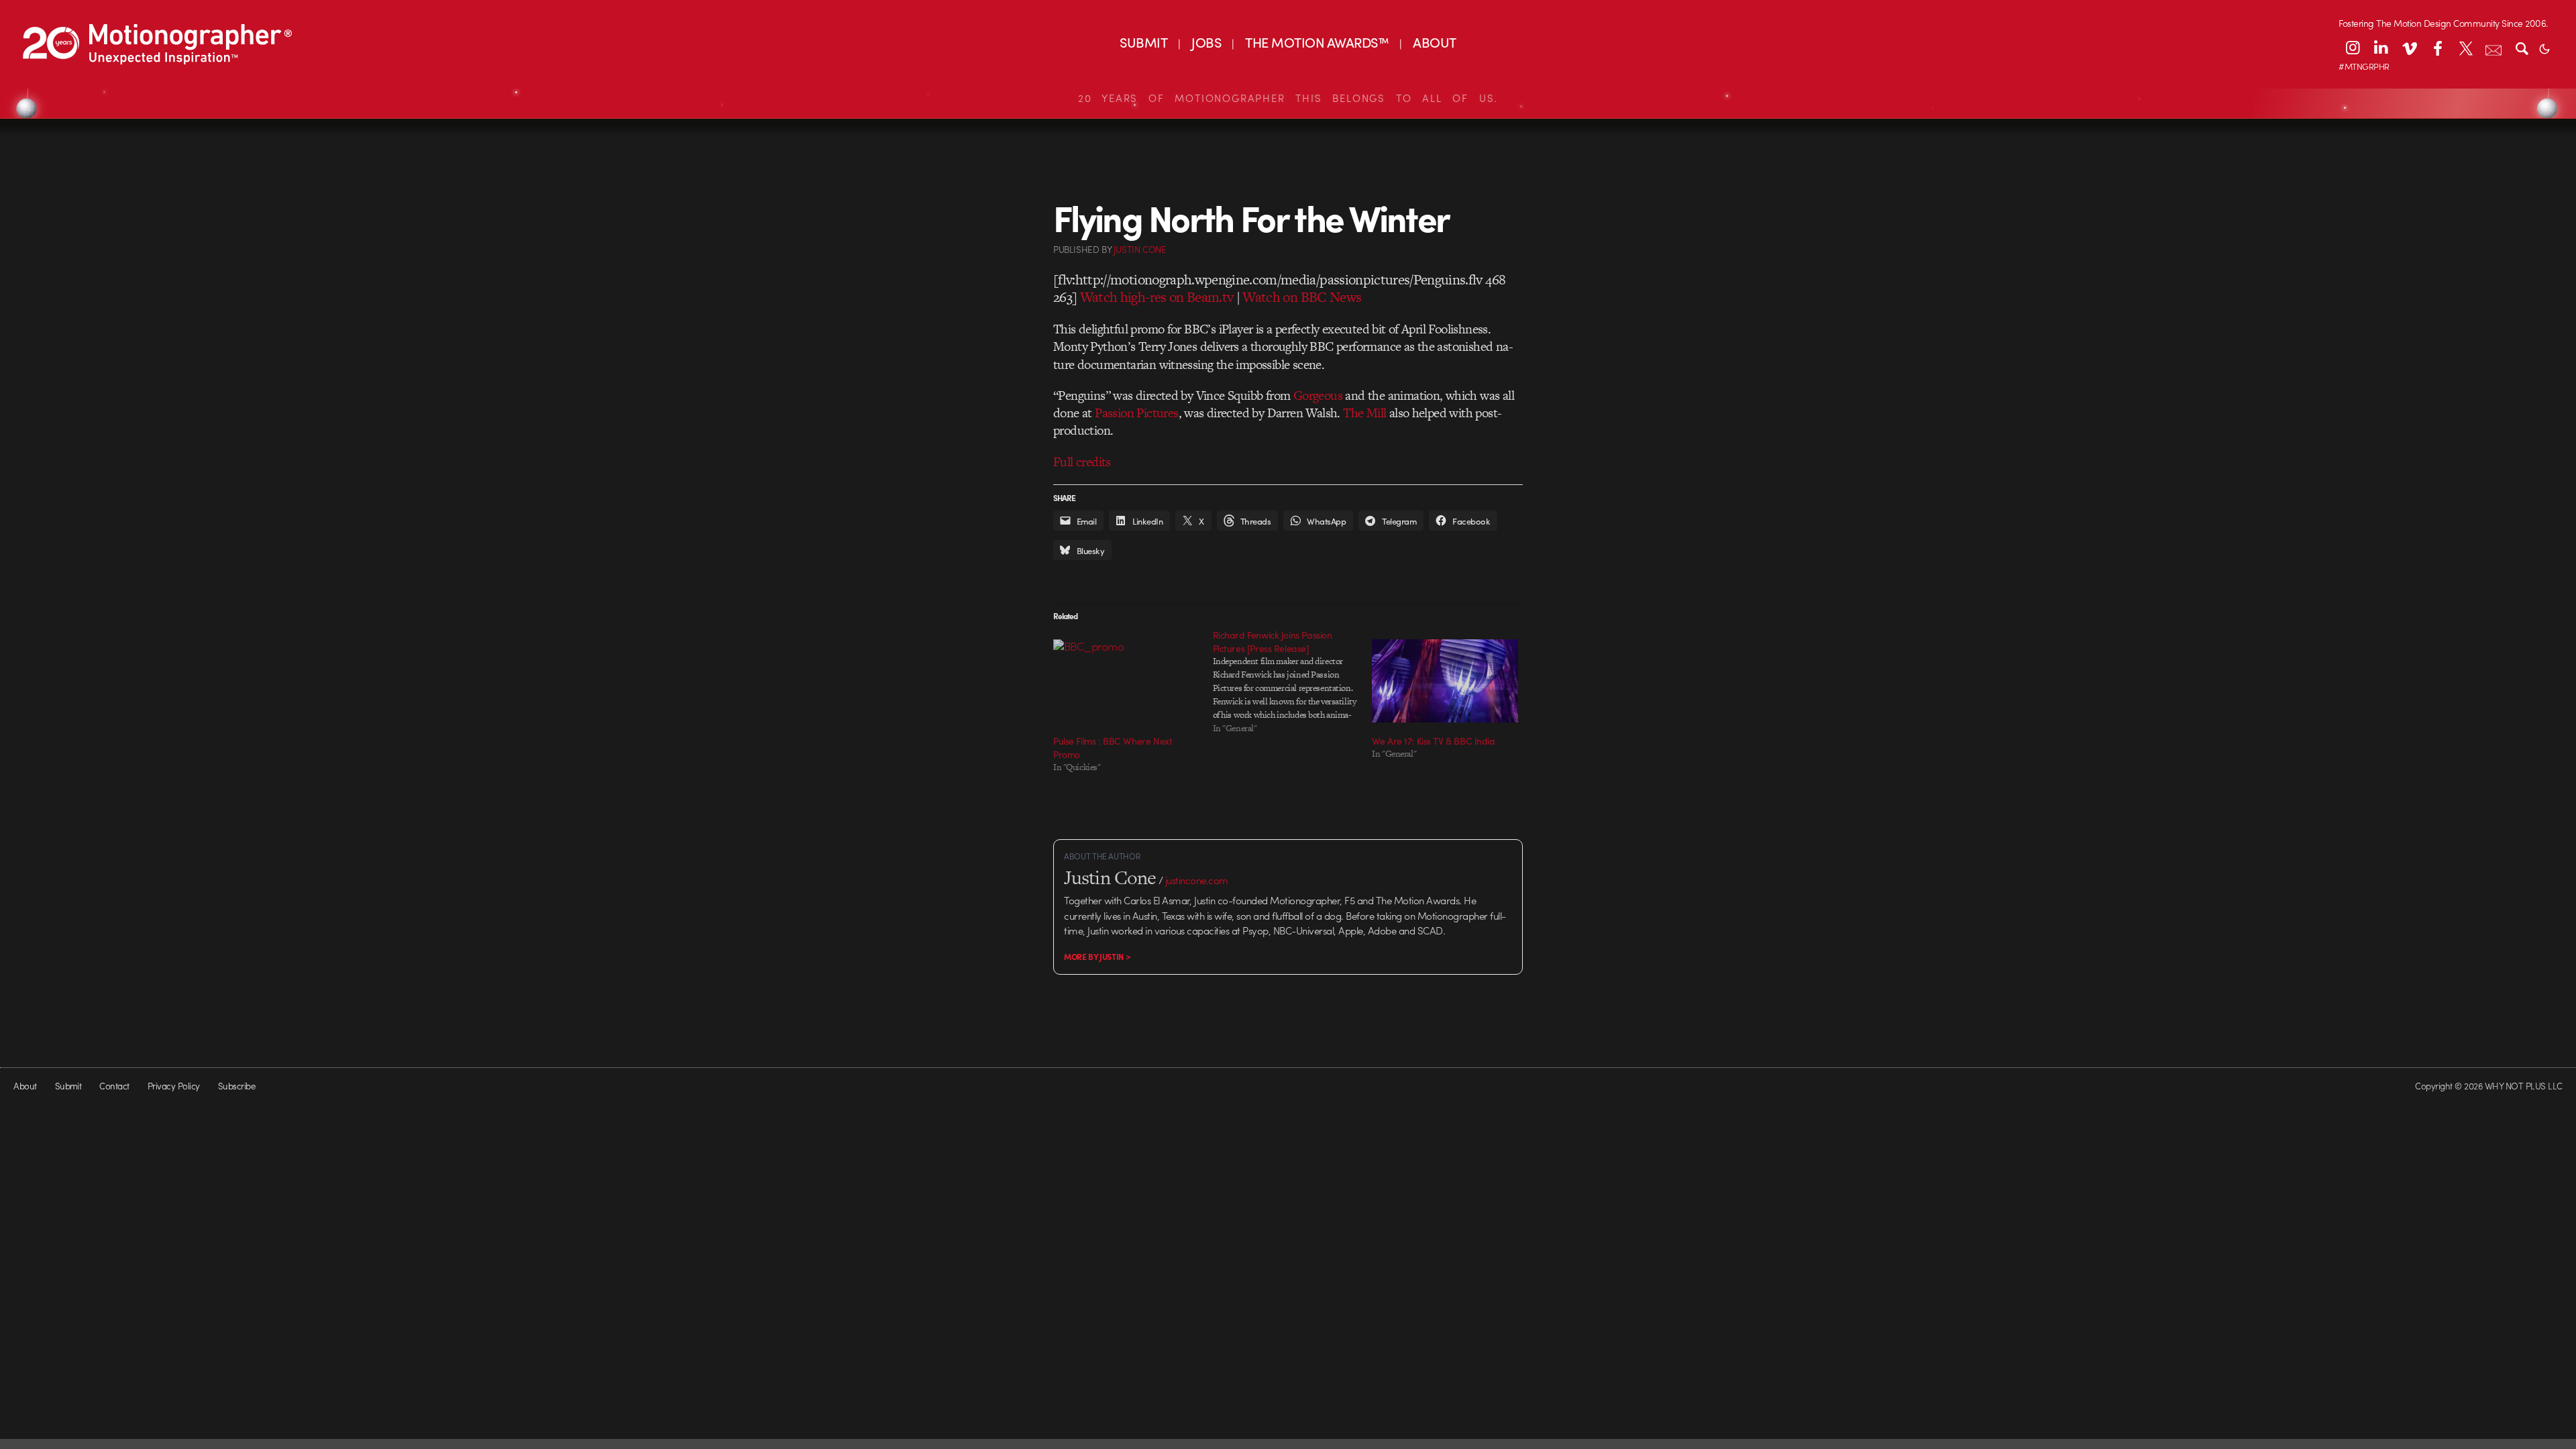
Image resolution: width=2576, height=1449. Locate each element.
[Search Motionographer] (2522, 48)
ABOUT (1434, 42)
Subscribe (236, 1086)
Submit (68, 1086)
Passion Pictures (1136, 413)
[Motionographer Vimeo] (2409, 48)
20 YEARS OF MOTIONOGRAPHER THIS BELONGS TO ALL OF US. (1288, 98)
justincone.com (1197, 880)
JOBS (1206, 42)
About (25, 1086)
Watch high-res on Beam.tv (1157, 297)
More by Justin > (1097, 957)
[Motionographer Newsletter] (2493, 48)
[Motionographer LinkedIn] (2381, 48)
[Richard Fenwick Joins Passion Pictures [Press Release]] (1293, 682)
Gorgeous (1318, 395)
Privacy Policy (174, 1086)
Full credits (1082, 462)
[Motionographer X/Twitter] (2465, 48)
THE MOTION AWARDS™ (1317, 42)
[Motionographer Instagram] (2353, 48)
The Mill (1364, 413)
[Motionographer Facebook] (2437, 48)
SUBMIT (1143, 42)
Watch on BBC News (1302, 297)
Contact (114, 1086)
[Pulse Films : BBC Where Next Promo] (1126, 681)
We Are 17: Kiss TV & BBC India (1433, 741)
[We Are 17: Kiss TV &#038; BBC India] (1445, 681)
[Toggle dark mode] (2544, 48)
